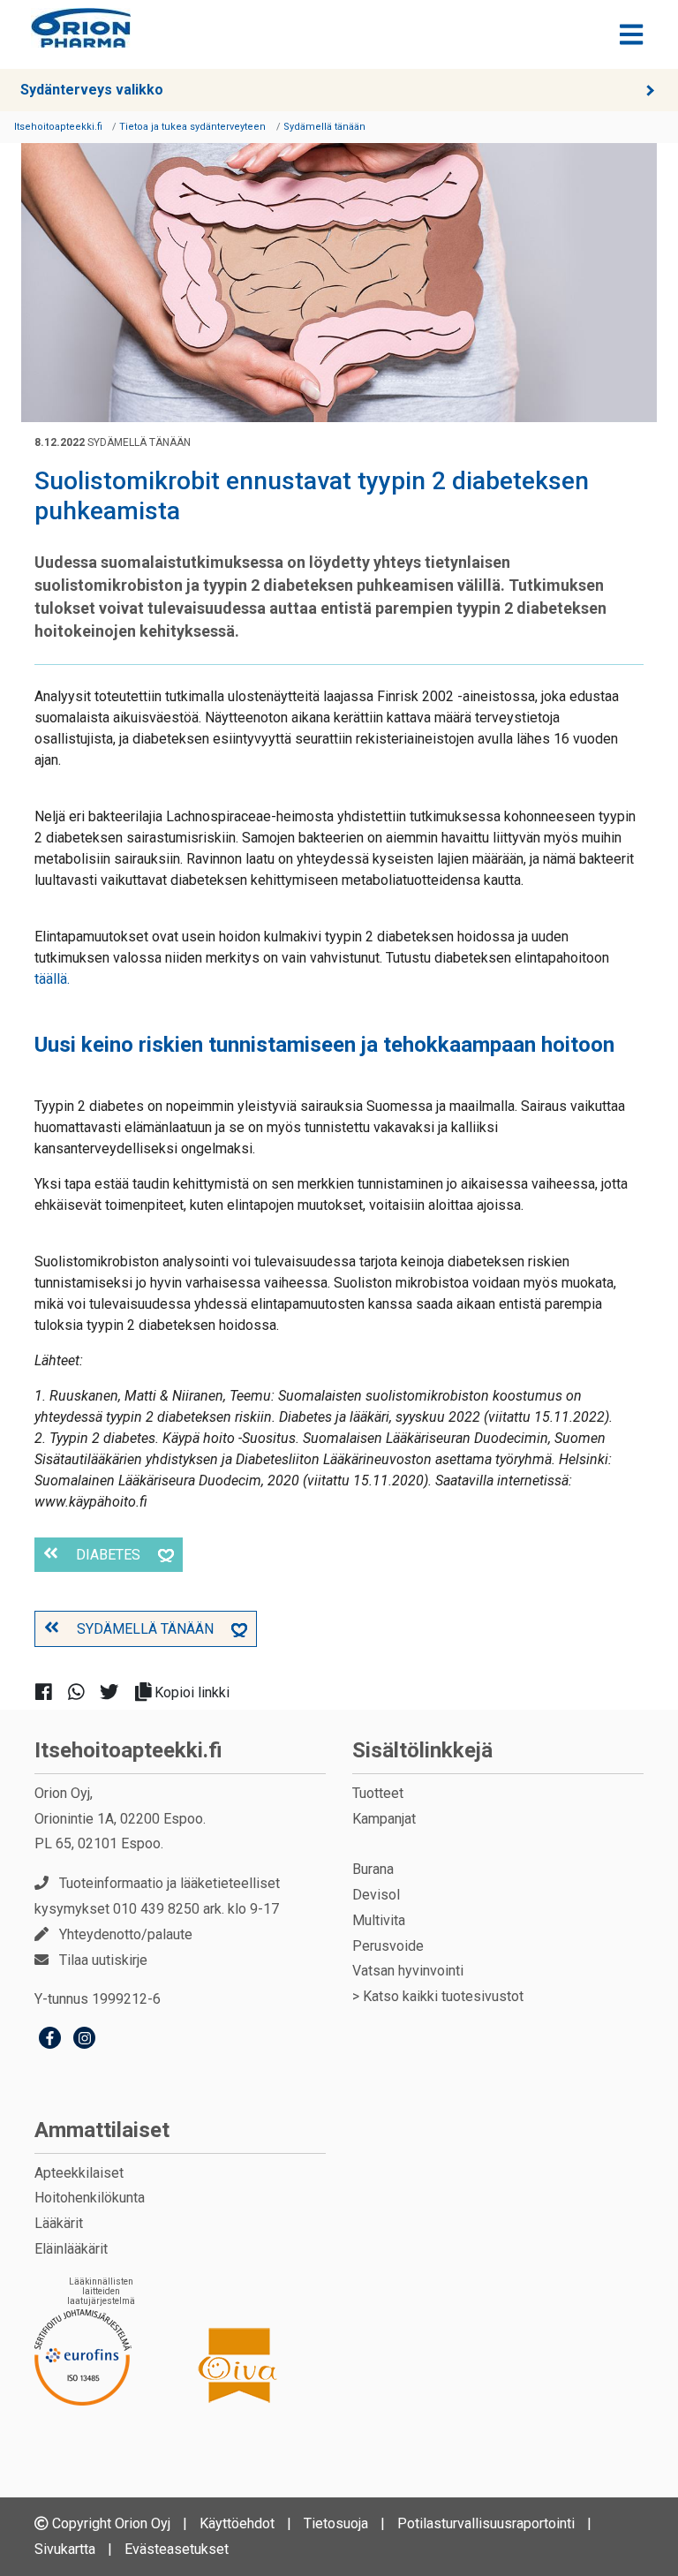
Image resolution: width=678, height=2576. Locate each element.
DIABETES (108, 1555)
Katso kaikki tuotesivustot (443, 1996)
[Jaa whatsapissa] (83, 1692)
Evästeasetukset (177, 2549)
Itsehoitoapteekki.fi (128, 1750)
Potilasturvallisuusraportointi (486, 2523)
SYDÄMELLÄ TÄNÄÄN (145, 1629)
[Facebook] (50, 2040)
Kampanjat (384, 1819)
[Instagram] (84, 2040)
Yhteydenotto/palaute (126, 1934)
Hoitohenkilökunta (90, 2198)
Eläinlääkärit (71, 2249)
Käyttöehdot (237, 2523)
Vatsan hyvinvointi (408, 1971)
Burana (373, 1869)
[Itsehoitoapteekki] (81, 28)
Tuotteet (378, 1793)
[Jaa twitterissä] (116, 1692)
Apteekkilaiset (79, 2173)
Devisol (376, 1895)
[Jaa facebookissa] (51, 1692)
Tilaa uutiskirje (103, 1960)
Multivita (379, 1920)
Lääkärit (59, 2223)
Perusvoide (388, 1946)
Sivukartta (65, 2549)
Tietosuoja (336, 2523)
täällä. (52, 979)
